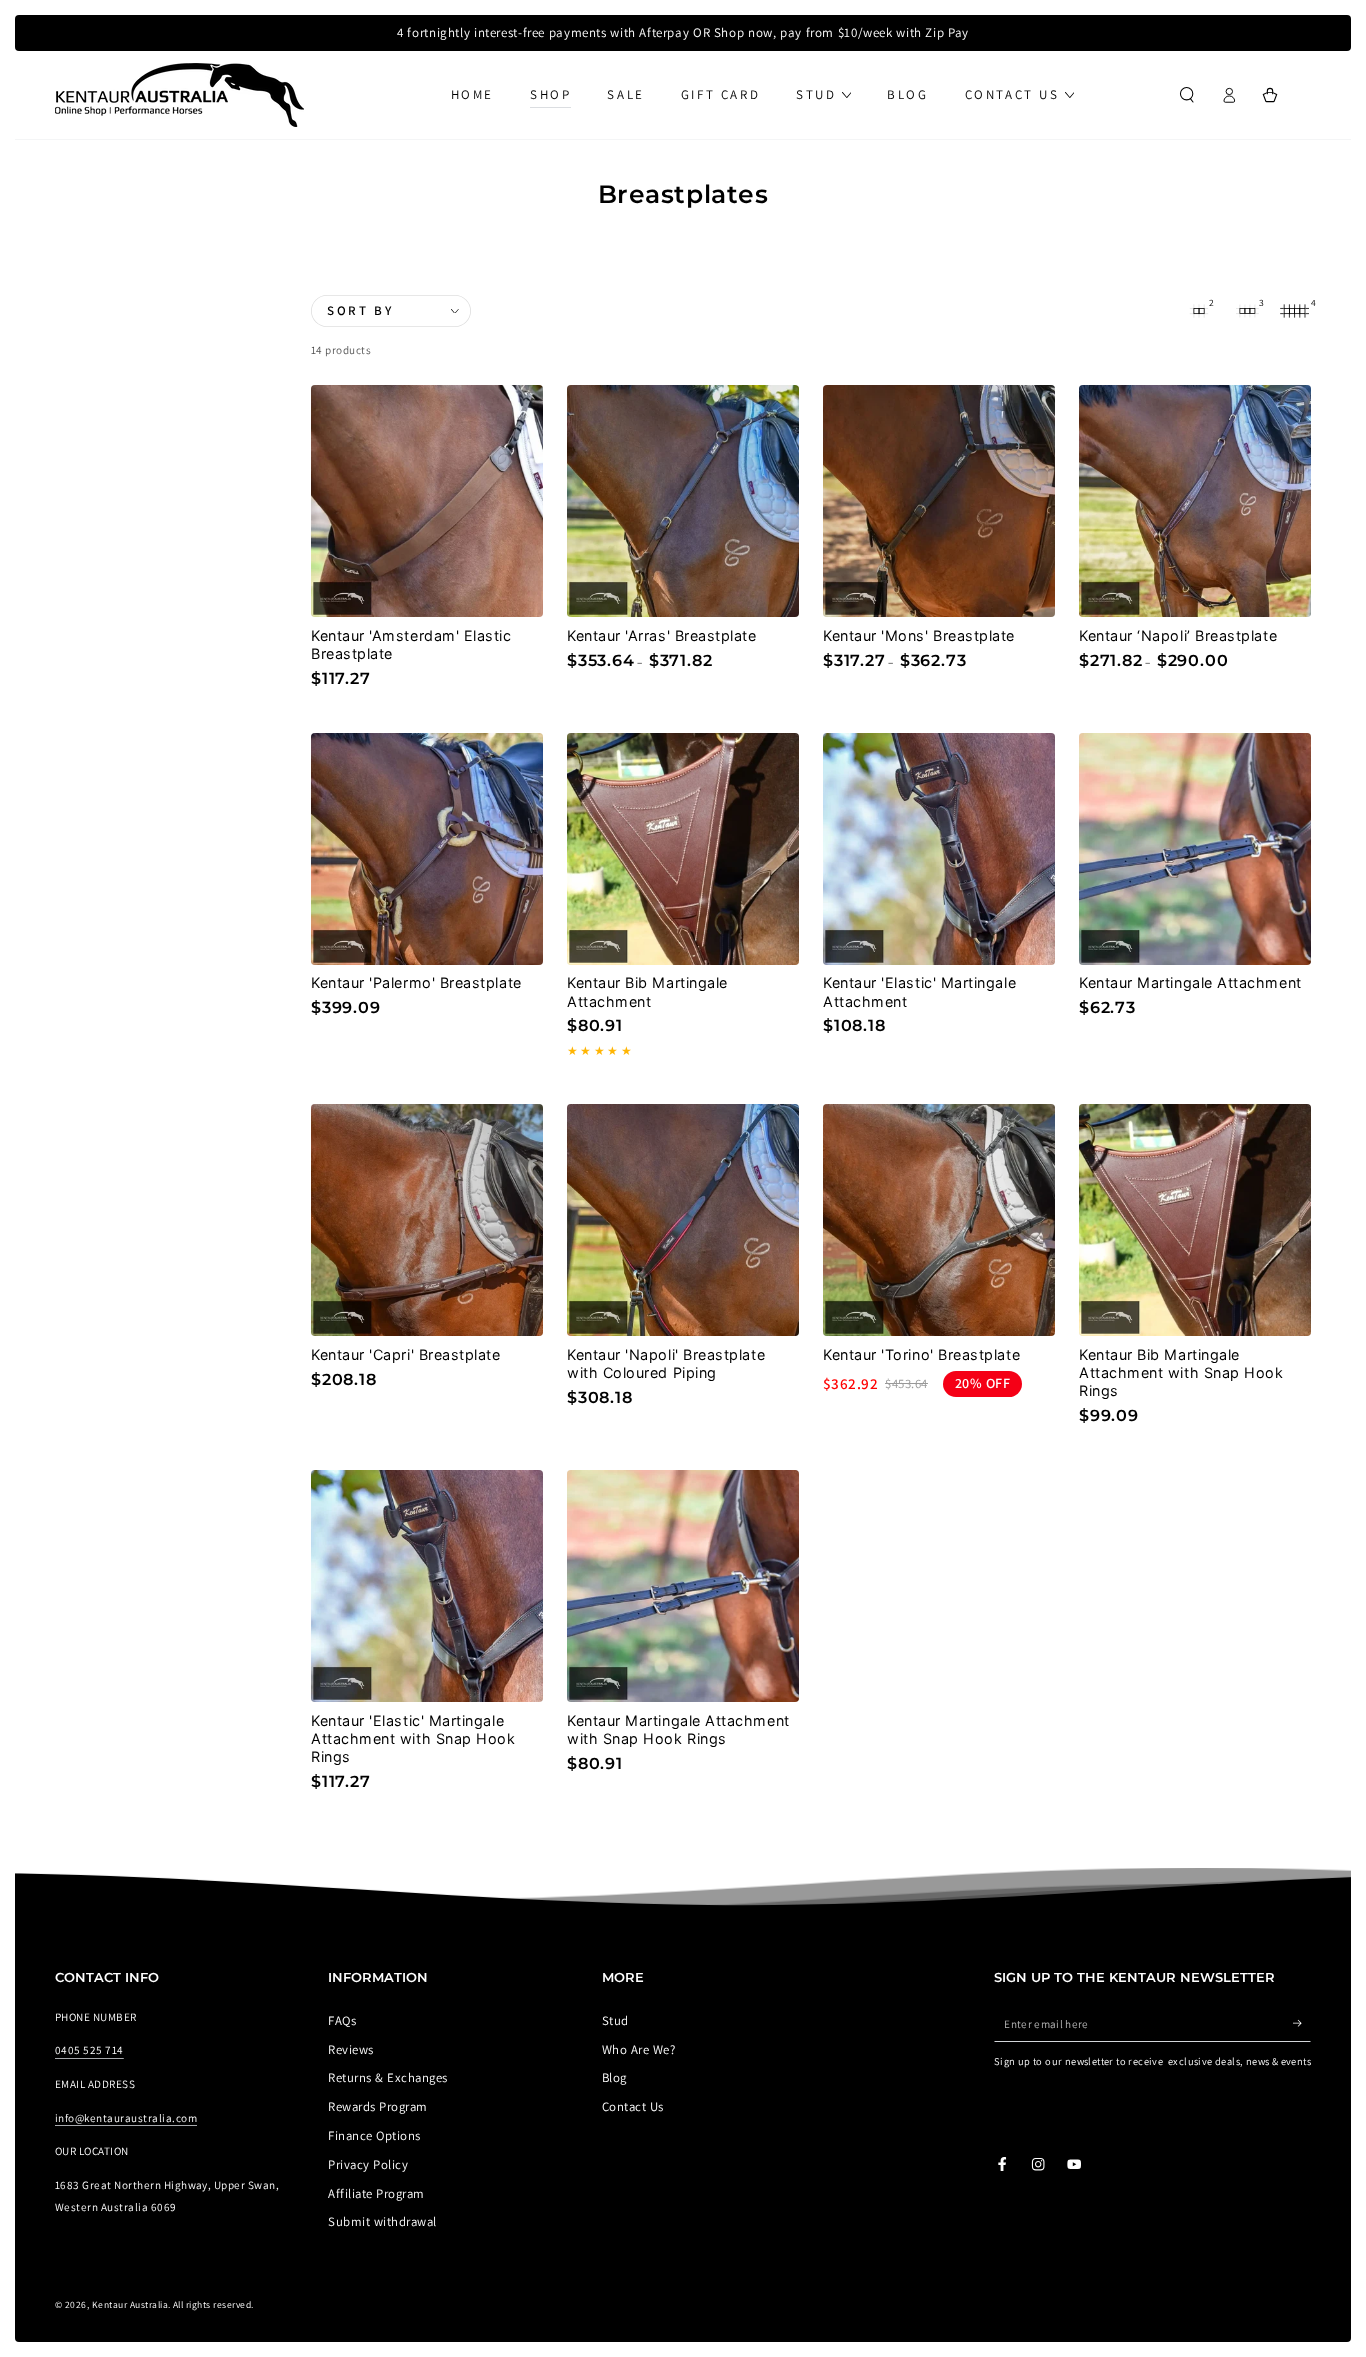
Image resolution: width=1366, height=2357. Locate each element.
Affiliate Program (376, 2193)
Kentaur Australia (130, 2304)
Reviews (350, 2049)
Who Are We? (638, 2049)
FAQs (342, 2020)
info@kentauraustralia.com (126, 2118)
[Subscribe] (1302, 2023)
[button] (1187, 94)
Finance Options (374, 2135)
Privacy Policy (368, 2164)
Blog (614, 2077)
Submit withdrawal (382, 2221)
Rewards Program (377, 2106)
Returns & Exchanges (387, 2077)
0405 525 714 (89, 2050)
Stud (615, 2020)
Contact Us (633, 2106)
